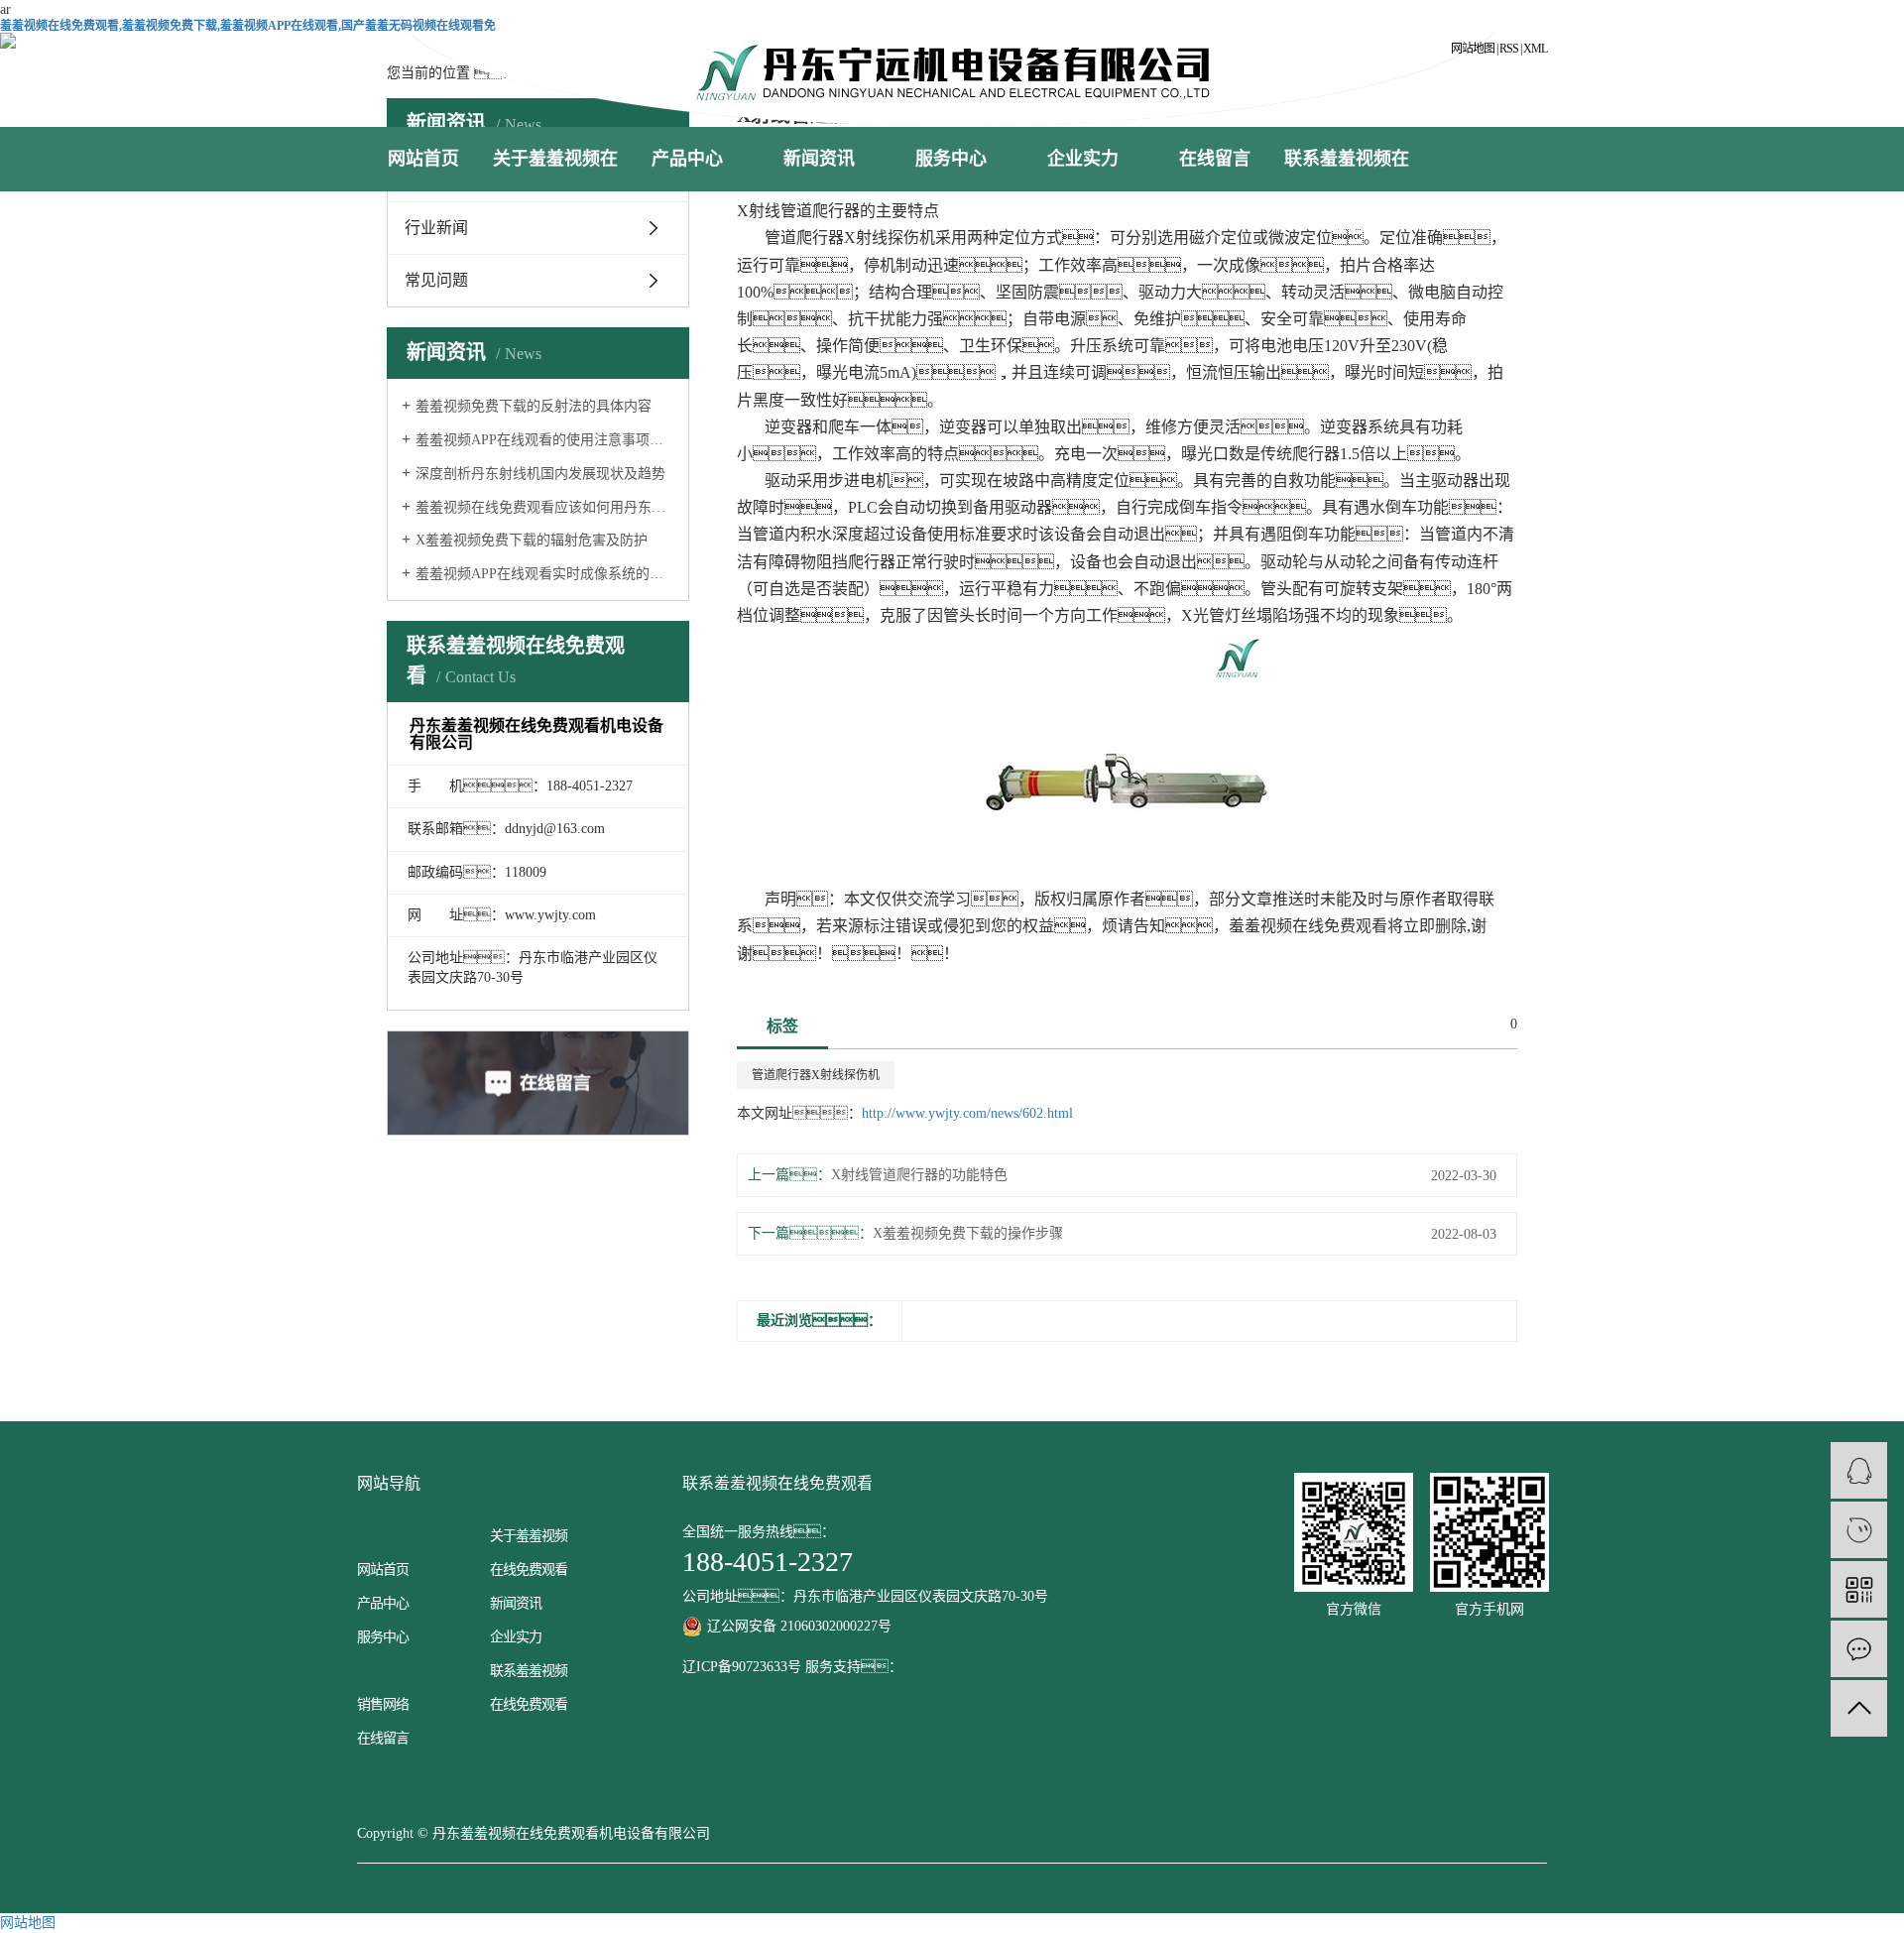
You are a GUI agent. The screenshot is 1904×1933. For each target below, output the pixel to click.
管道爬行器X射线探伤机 (816, 1075)
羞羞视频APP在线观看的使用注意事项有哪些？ (545, 440)
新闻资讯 (819, 159)
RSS (1509, 49)
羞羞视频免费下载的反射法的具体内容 (534, 406)
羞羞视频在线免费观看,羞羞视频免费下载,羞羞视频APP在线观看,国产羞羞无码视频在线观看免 (248, 26)
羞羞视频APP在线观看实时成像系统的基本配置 (545, 574)
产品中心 (687, 159)
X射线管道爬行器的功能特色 (919, 1175)
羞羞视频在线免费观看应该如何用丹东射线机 (545, 507)
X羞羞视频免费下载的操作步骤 (968, 1233)
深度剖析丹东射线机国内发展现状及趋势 (540, 474)
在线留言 (1215, 159)
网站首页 (423, 159)
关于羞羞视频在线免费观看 (555, 191)
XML (1535, 49)
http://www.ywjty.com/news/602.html (967, 1113)
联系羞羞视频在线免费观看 (1347, 191)
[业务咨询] (1859, 1470)
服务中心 (951, 159)
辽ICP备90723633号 (742, 1667)
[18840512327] (1859, 1530)
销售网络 (383, 1704)
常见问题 (436, 280)
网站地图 (1473, 49)
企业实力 (1083, 159)
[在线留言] (1859, 1649)
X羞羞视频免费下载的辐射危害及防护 (532, 540)
